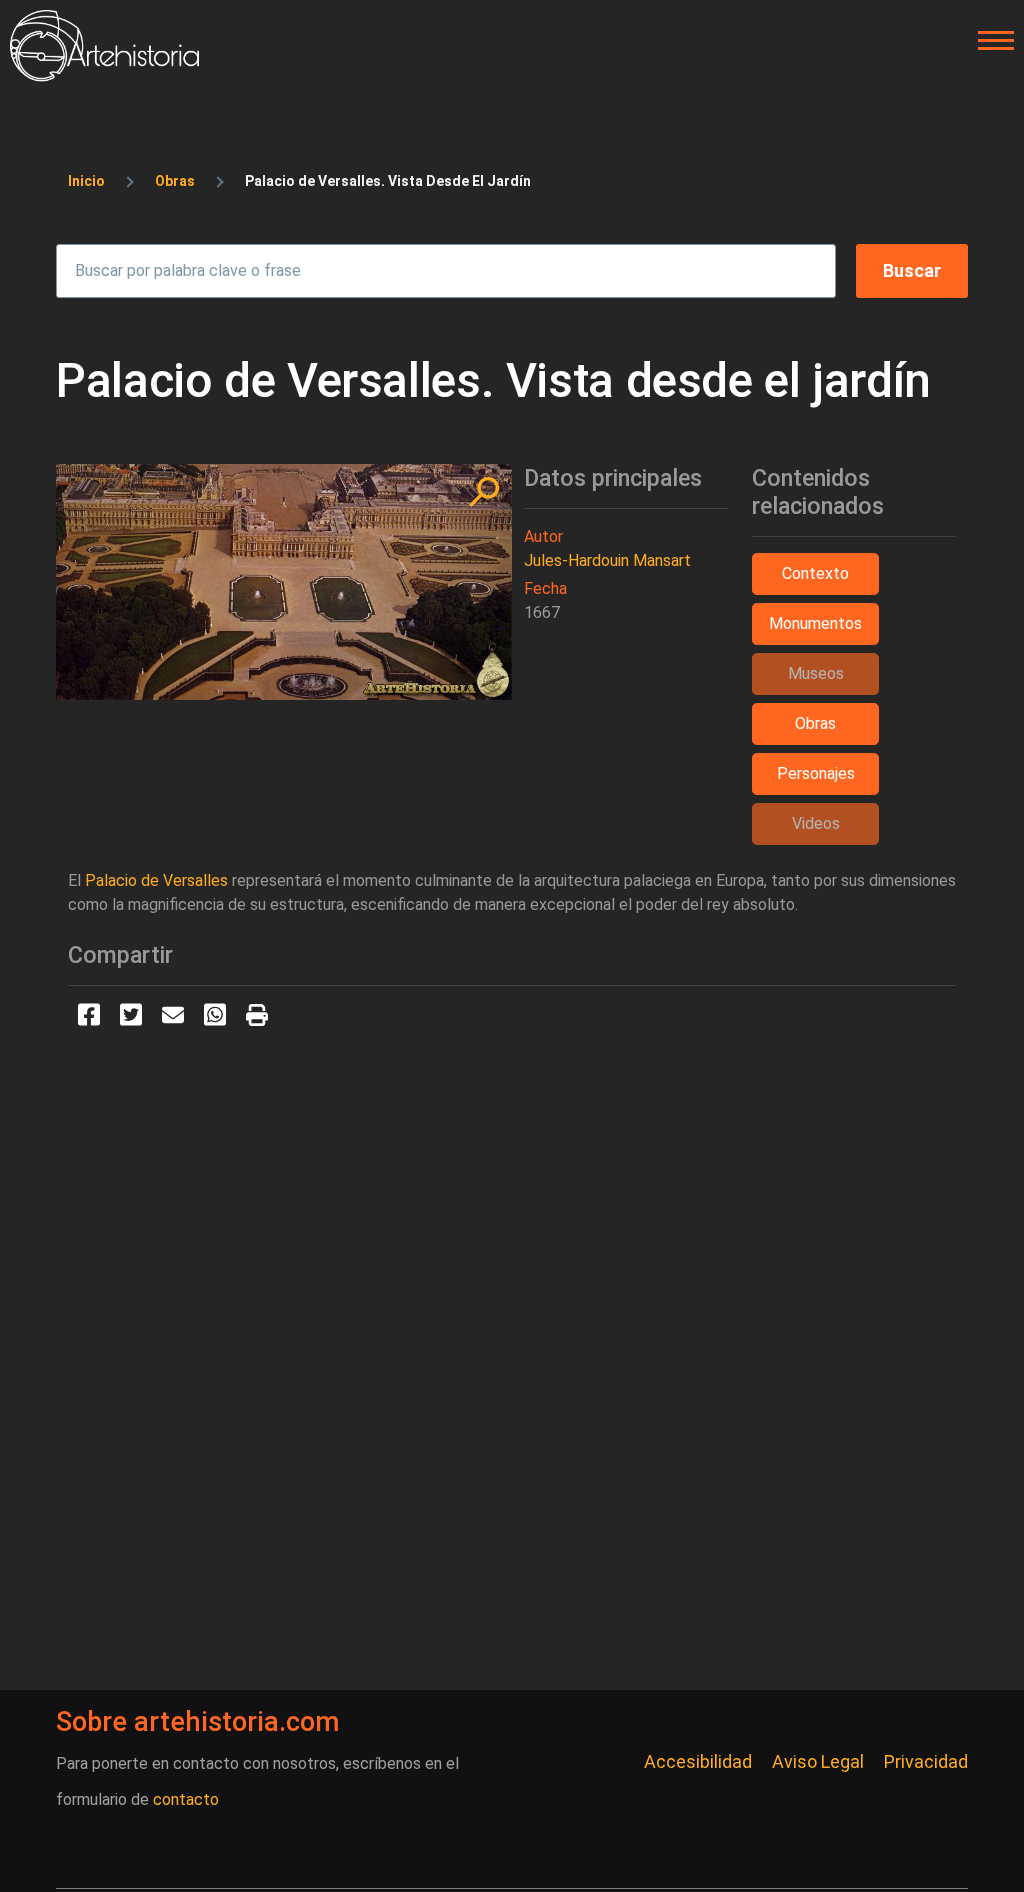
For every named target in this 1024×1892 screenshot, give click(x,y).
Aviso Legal (818, 1761)
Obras (175, 181)
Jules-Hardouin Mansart (607, 560)
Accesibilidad (698, 1761)
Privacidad (926, 1761)
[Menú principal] (990, 41)
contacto (186, 1799)
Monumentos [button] (815, 623)
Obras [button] (815, 723)
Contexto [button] (815, 573)
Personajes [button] (816, 773)
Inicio (86, 181)
